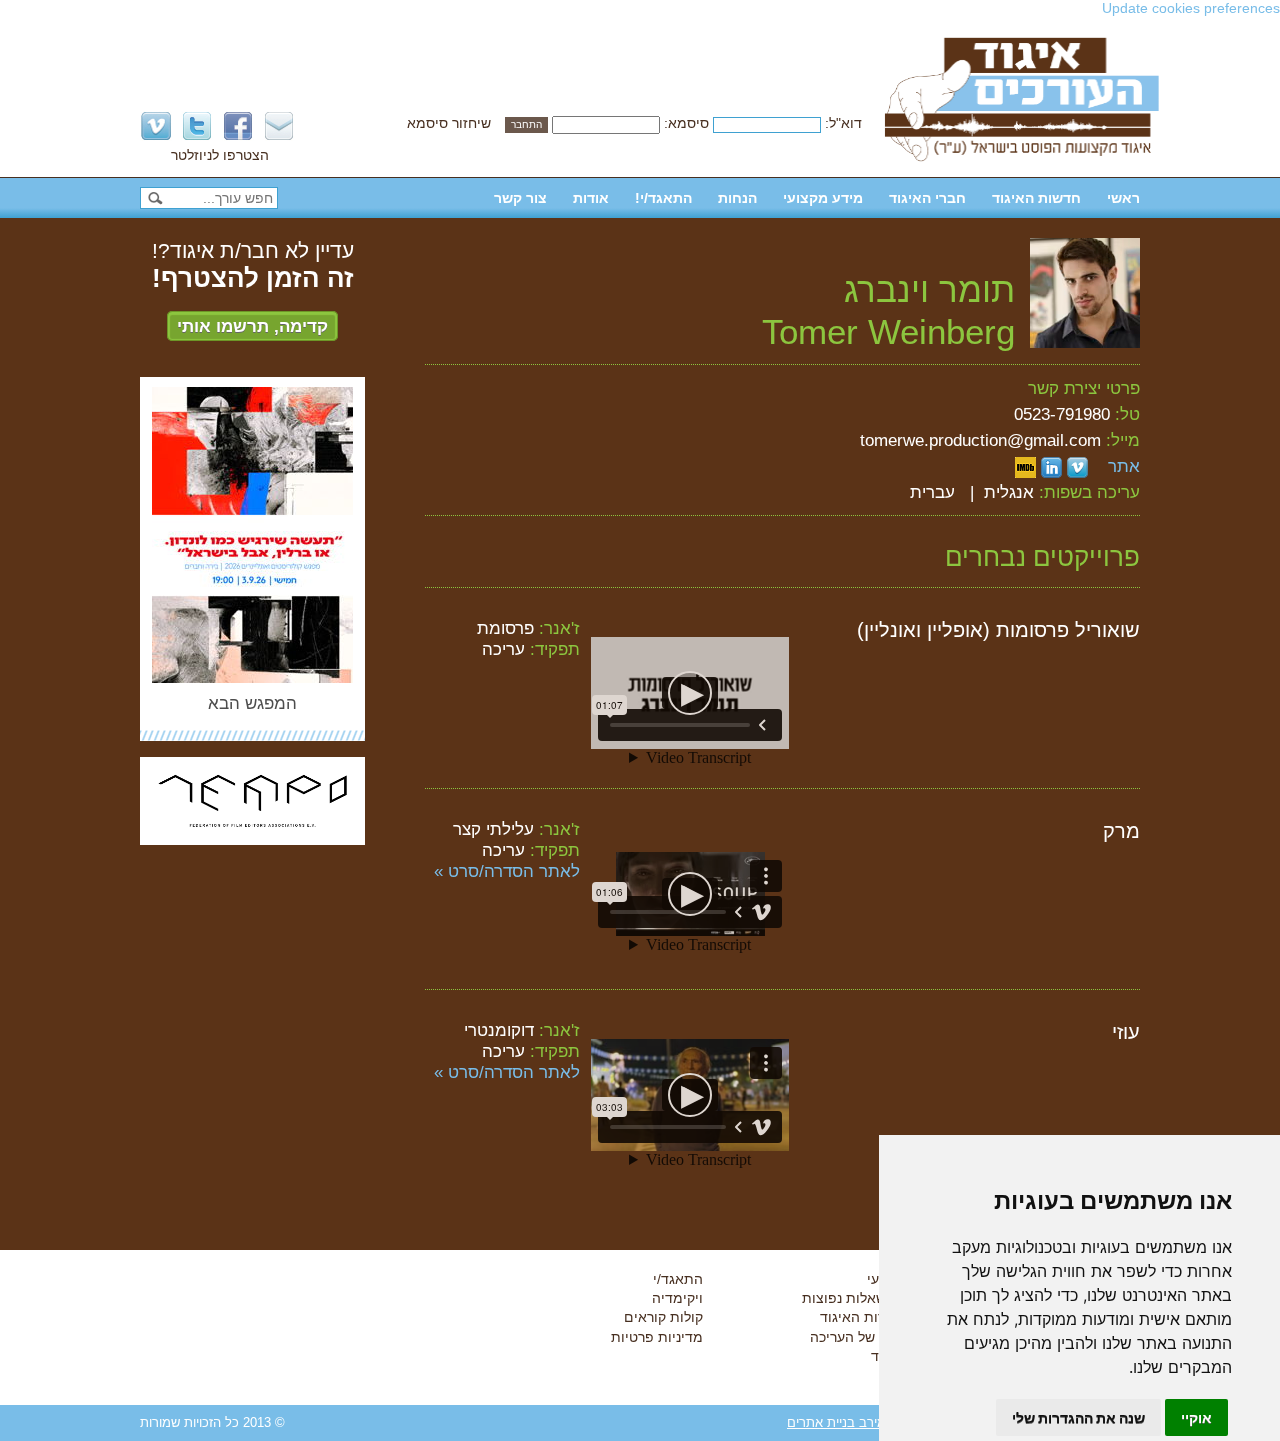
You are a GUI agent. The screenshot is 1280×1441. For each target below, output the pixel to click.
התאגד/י (678, 1279)
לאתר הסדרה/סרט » (507, 871)
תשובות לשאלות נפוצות (872, 1298)
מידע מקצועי (823, 198)
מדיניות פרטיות (657, 1337)
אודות (591, 198)
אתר (1124, 466)
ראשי (1123, 198)
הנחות (737, 198)
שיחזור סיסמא (449, 123)
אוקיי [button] (1196, 1417)
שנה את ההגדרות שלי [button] (1078, 1417)
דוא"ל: (843, 123)
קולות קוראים (663, 1317)
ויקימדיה (677, 1298)
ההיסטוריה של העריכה (876, 1337)
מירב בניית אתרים (836, 1422)
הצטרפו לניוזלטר (220, 155)
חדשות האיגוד (1036, 198)
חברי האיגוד (927, 198)
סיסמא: (686, 123)
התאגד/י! (663, 198)
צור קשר (520, 198)
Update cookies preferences (1191, 8)
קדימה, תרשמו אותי (252, 326)
